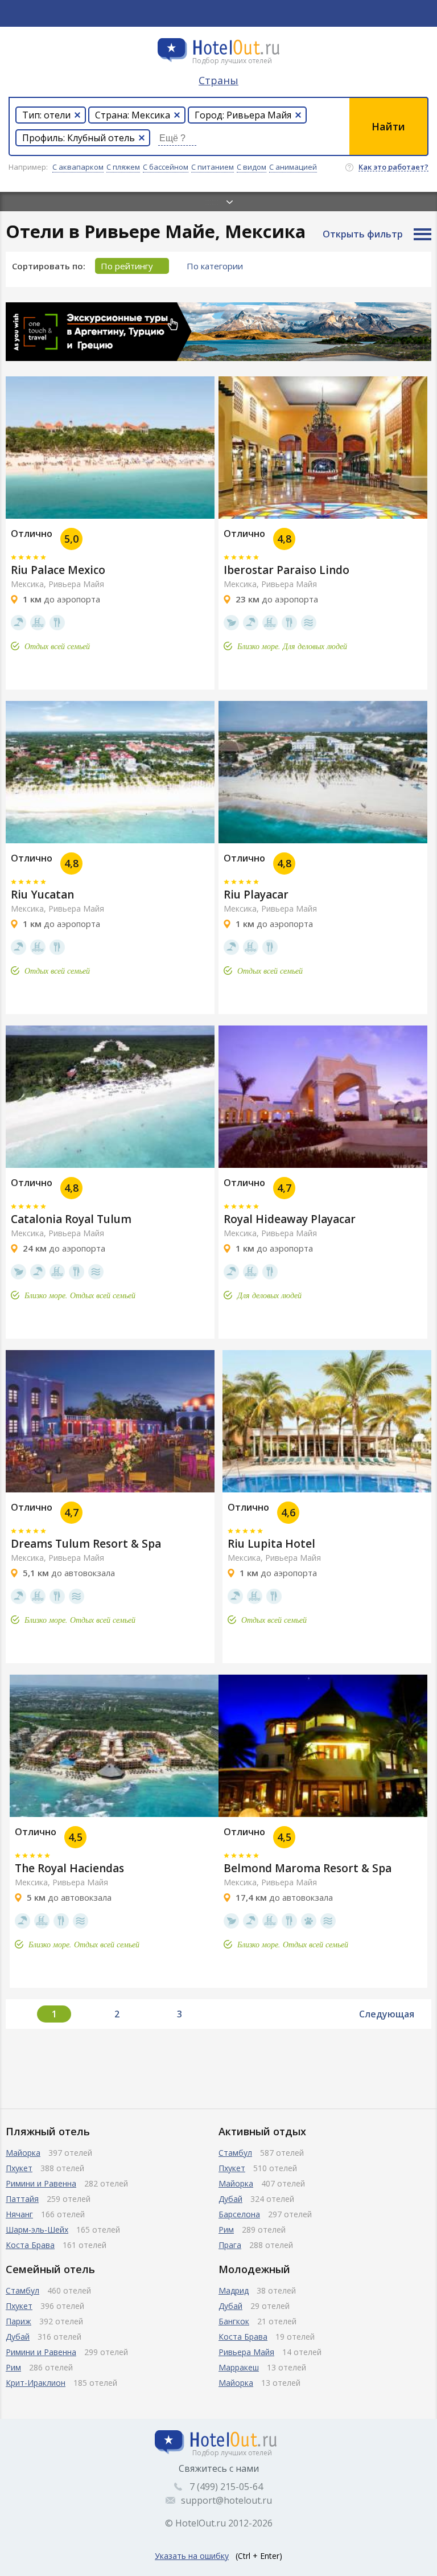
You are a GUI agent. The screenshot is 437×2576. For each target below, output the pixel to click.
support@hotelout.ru (226, 2500)
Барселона (239, 2214)
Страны (218, 80)
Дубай (230, 2199)
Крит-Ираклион (36, 2383)
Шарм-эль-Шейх (37, 2230)
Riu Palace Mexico (58, 570)
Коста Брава (30, 2245)
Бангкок (234, 2321)
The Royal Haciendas (69, 1868)
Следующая (387, 2014)
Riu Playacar (256, 895)
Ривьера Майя (76, 584)
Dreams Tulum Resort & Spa (86, 1544)
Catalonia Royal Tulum (71, 1219)
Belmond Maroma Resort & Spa (308, 1868)
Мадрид (234, 2290)
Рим (226, 2230)
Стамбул (235, 2153)
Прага (230, 2245)
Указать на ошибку (192, 2556)
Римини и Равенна (41, 2183)
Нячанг (19, 2214)
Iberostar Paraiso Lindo (286, 570)
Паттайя (22, 2199)
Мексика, (28, 584)
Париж (18, 2321)
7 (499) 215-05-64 (226, 2487)
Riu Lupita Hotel (271, 1544)
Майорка (23, 2153)
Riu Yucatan (42, 895)
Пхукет (19, 2168)
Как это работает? (393, 167)
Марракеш (239, 2367)
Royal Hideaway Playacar (290, 1219)
